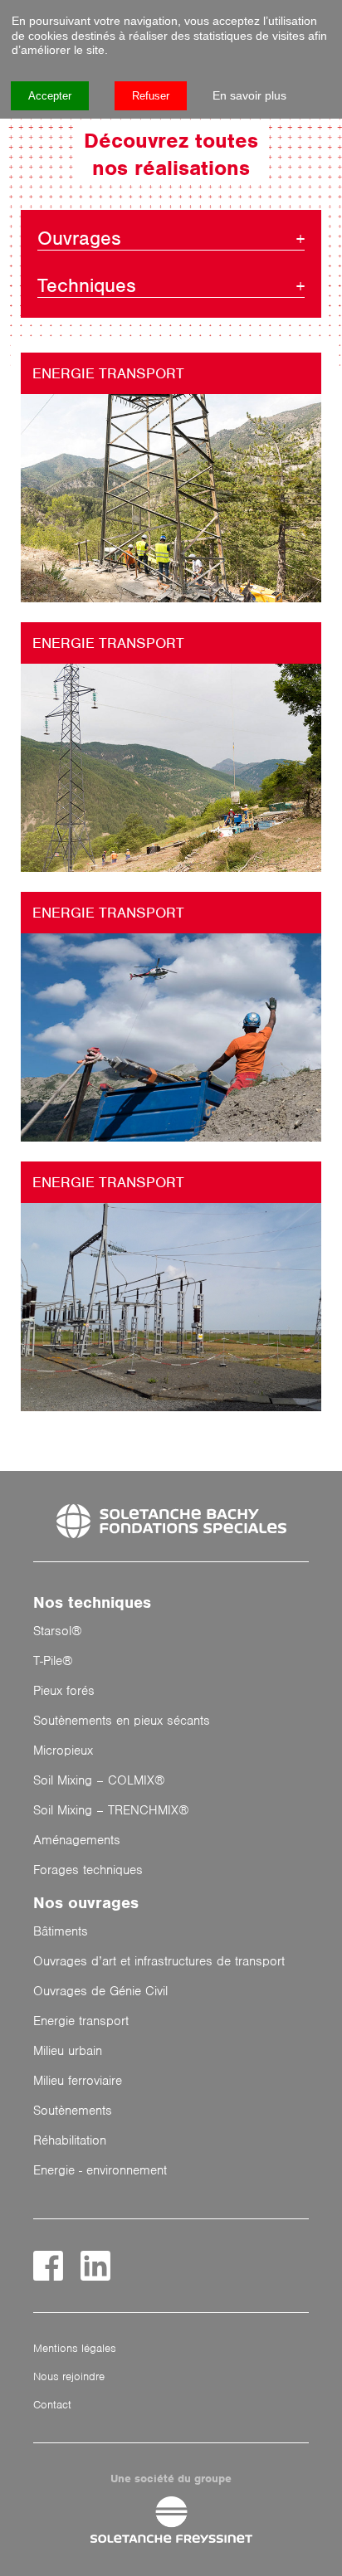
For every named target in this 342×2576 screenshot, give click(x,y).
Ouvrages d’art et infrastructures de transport (159, 1961)
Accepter (50, 96)
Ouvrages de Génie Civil (100, 1991)
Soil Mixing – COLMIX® (99, 1780)
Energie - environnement (100, 2170)
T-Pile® (53, 1661)
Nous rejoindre (69, 2376)
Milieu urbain (68, 2051)
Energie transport (108, 373)
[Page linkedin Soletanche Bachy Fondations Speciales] (95, 2266)
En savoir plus (249, 95)
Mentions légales (75, 2348)
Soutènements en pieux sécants (122, 1721)
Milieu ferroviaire (78, 2081)
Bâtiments (61, 1931)
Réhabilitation (70, 2140)
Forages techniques (88, 1870)
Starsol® (58, 1631)
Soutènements (73, 2111)
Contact (52, 2405)
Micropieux (63, 1751)
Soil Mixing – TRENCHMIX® (111, 1810)
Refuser (151, 96)
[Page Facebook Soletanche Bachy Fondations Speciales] (48, 2266)
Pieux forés (64, 1691)
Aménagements (77, 1840)
